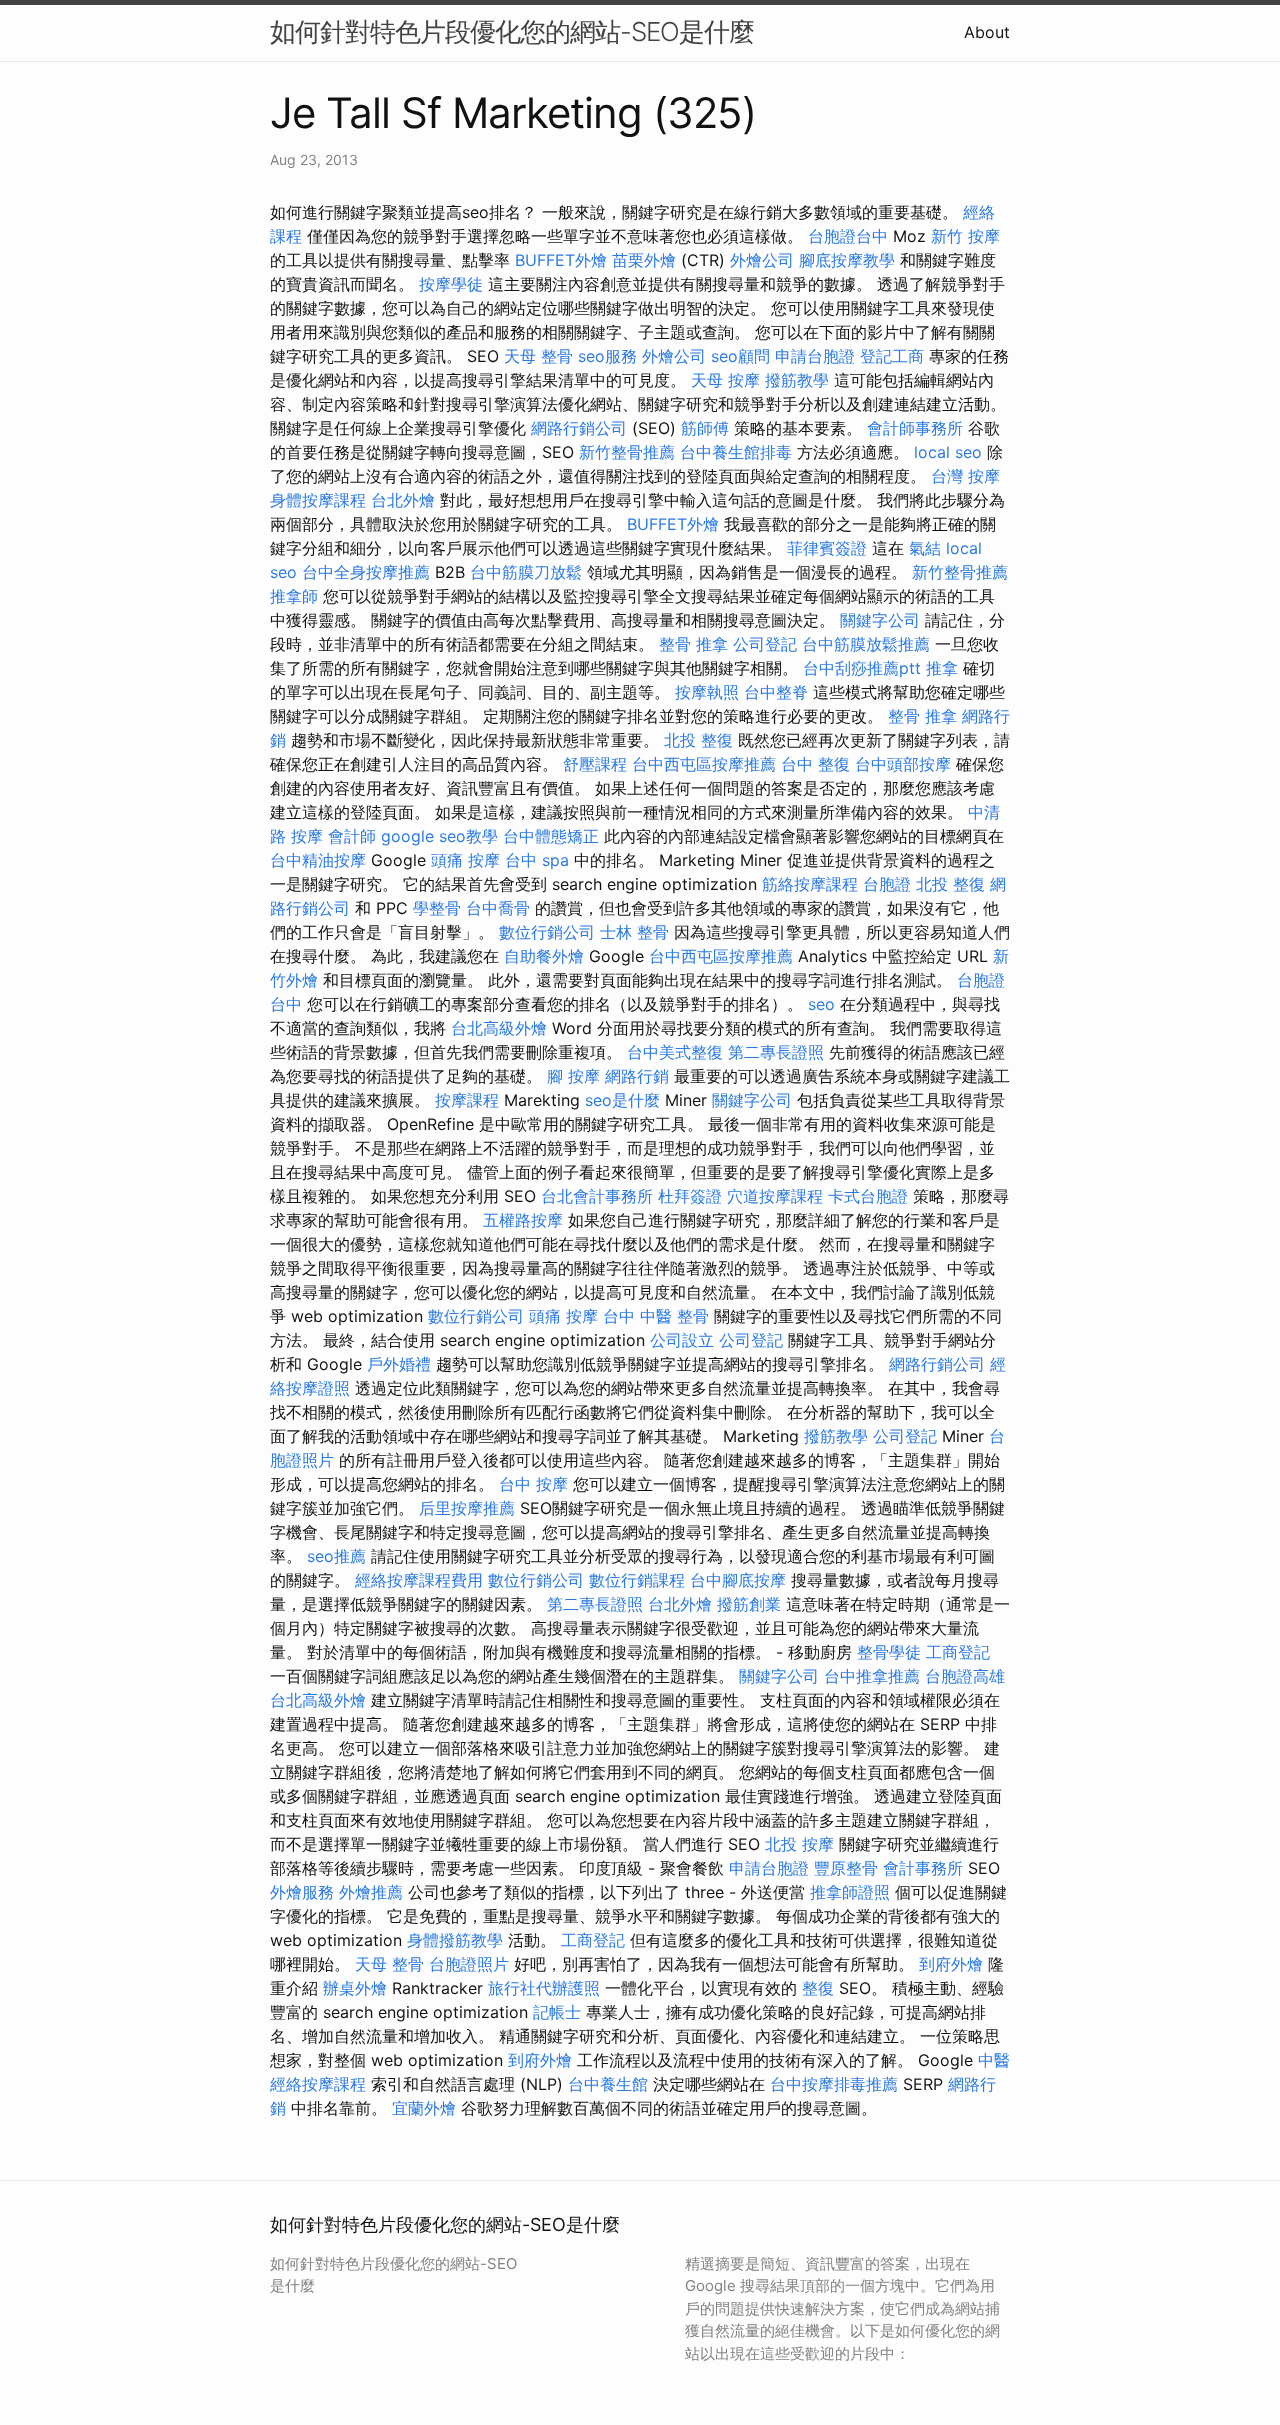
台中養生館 (608, 2084)
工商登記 (958, 1652)
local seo (948, 452)
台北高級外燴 (499, 1028)
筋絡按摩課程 (810, 884)
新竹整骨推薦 (627, 452)
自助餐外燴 (544, 956)
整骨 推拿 (693, 644)
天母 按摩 (725, 380)
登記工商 (892, 356)
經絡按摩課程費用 (419, 1580)
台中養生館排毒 (736, 452)
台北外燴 (403, 500)
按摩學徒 (451, 284)
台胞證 (887, 884)
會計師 (352, 836)
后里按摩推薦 (467, 1508)
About (987, 32)
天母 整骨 (538, 356)
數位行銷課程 (637, 1580)
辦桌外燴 (355, 1988)
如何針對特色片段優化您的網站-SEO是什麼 (512, 31)
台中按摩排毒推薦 (834, 2084)
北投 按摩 (799, 1844)
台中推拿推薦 (872, 1676)
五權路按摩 (523, 1220)
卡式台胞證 (868, 1196)
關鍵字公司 (880, 620)
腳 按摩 (573, 1076)
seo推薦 (336, 1556)
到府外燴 (951, 1964)
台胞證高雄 (965, 1676)
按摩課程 (467, 1100)
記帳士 (557, 2012)
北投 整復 (698, 740)
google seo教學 (439, 836)
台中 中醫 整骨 (656, 1316)
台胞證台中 (848, 236)
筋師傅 (705, 428)
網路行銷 (637, 1076)
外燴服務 (302, 1892)
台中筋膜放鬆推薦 (866, 644)
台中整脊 (776, 692)
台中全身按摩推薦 (366, 572)
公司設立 (682, 1340)
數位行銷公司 (547, 932)
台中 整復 (815, 764)
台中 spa (537, 860)
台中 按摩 (533, 1484)
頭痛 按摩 (465, 860)
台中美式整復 (675, 1052)
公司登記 (765, 644)
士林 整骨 (634, 932)
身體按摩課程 (318, 500)
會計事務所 (923, 1868)
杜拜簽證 (690, 1196)
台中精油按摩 (318, 860)
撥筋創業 (749, 1604)
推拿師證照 (850, 1892)
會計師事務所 (915, 428)
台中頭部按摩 (903, 764)
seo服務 (607, 356)
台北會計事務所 (597, 1196)
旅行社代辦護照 (544, 1988)
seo (821, 1004)
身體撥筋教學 (455, 1940)
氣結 (925, 548)
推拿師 (294, 596)
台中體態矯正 (551, 836)
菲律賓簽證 (827, 548)
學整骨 (437, 908)
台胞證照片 (469, 1964)
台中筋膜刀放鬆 (526, 572)
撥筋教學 (797, 380)
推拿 (942, 668)
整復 (818, 1988)
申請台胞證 (815, 356)
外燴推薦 (371, 1892)
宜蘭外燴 (424, 2108)
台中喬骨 (498, 908)
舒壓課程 (595, 764)
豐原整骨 (846, 1868)
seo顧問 (740, 356)
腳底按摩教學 (847, 260)
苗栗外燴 (644, 260)
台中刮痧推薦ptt (862, 668)
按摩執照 (707, 692)
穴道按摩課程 (775, 1196)
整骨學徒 (889, 1652)
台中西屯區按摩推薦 (704, 764)
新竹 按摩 (965, 236)
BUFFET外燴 (561, 260)
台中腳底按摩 (738, 1580)
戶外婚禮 (399, 1364)
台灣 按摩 (965, 476)
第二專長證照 (776, 1052)
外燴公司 (762, 260)
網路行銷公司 (579, 428)
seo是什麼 (622, 1100)
